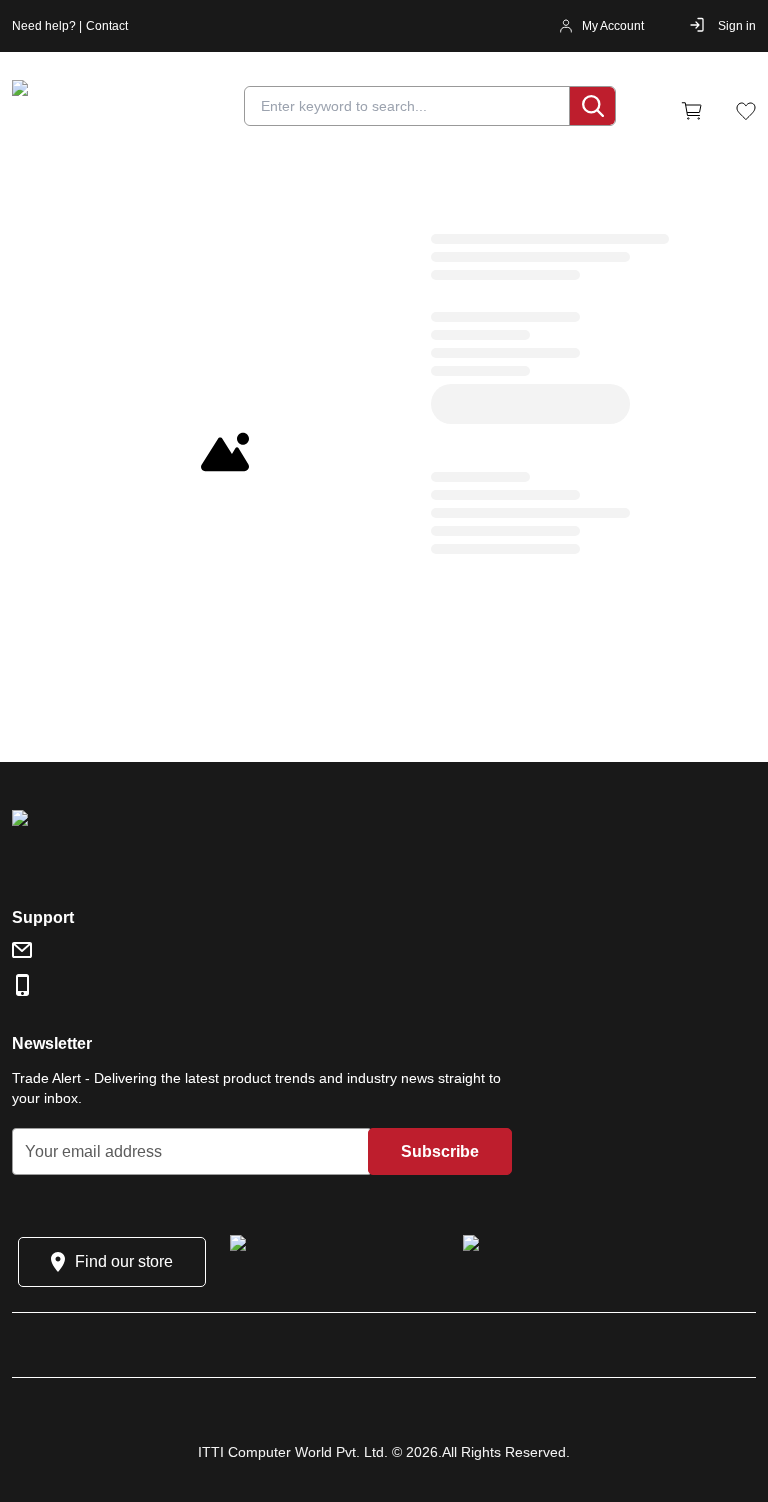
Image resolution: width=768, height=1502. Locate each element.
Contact (107, 26)
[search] (592, 106)
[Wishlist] (746, 111)
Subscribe (440, 1151)
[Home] (132, 111)
